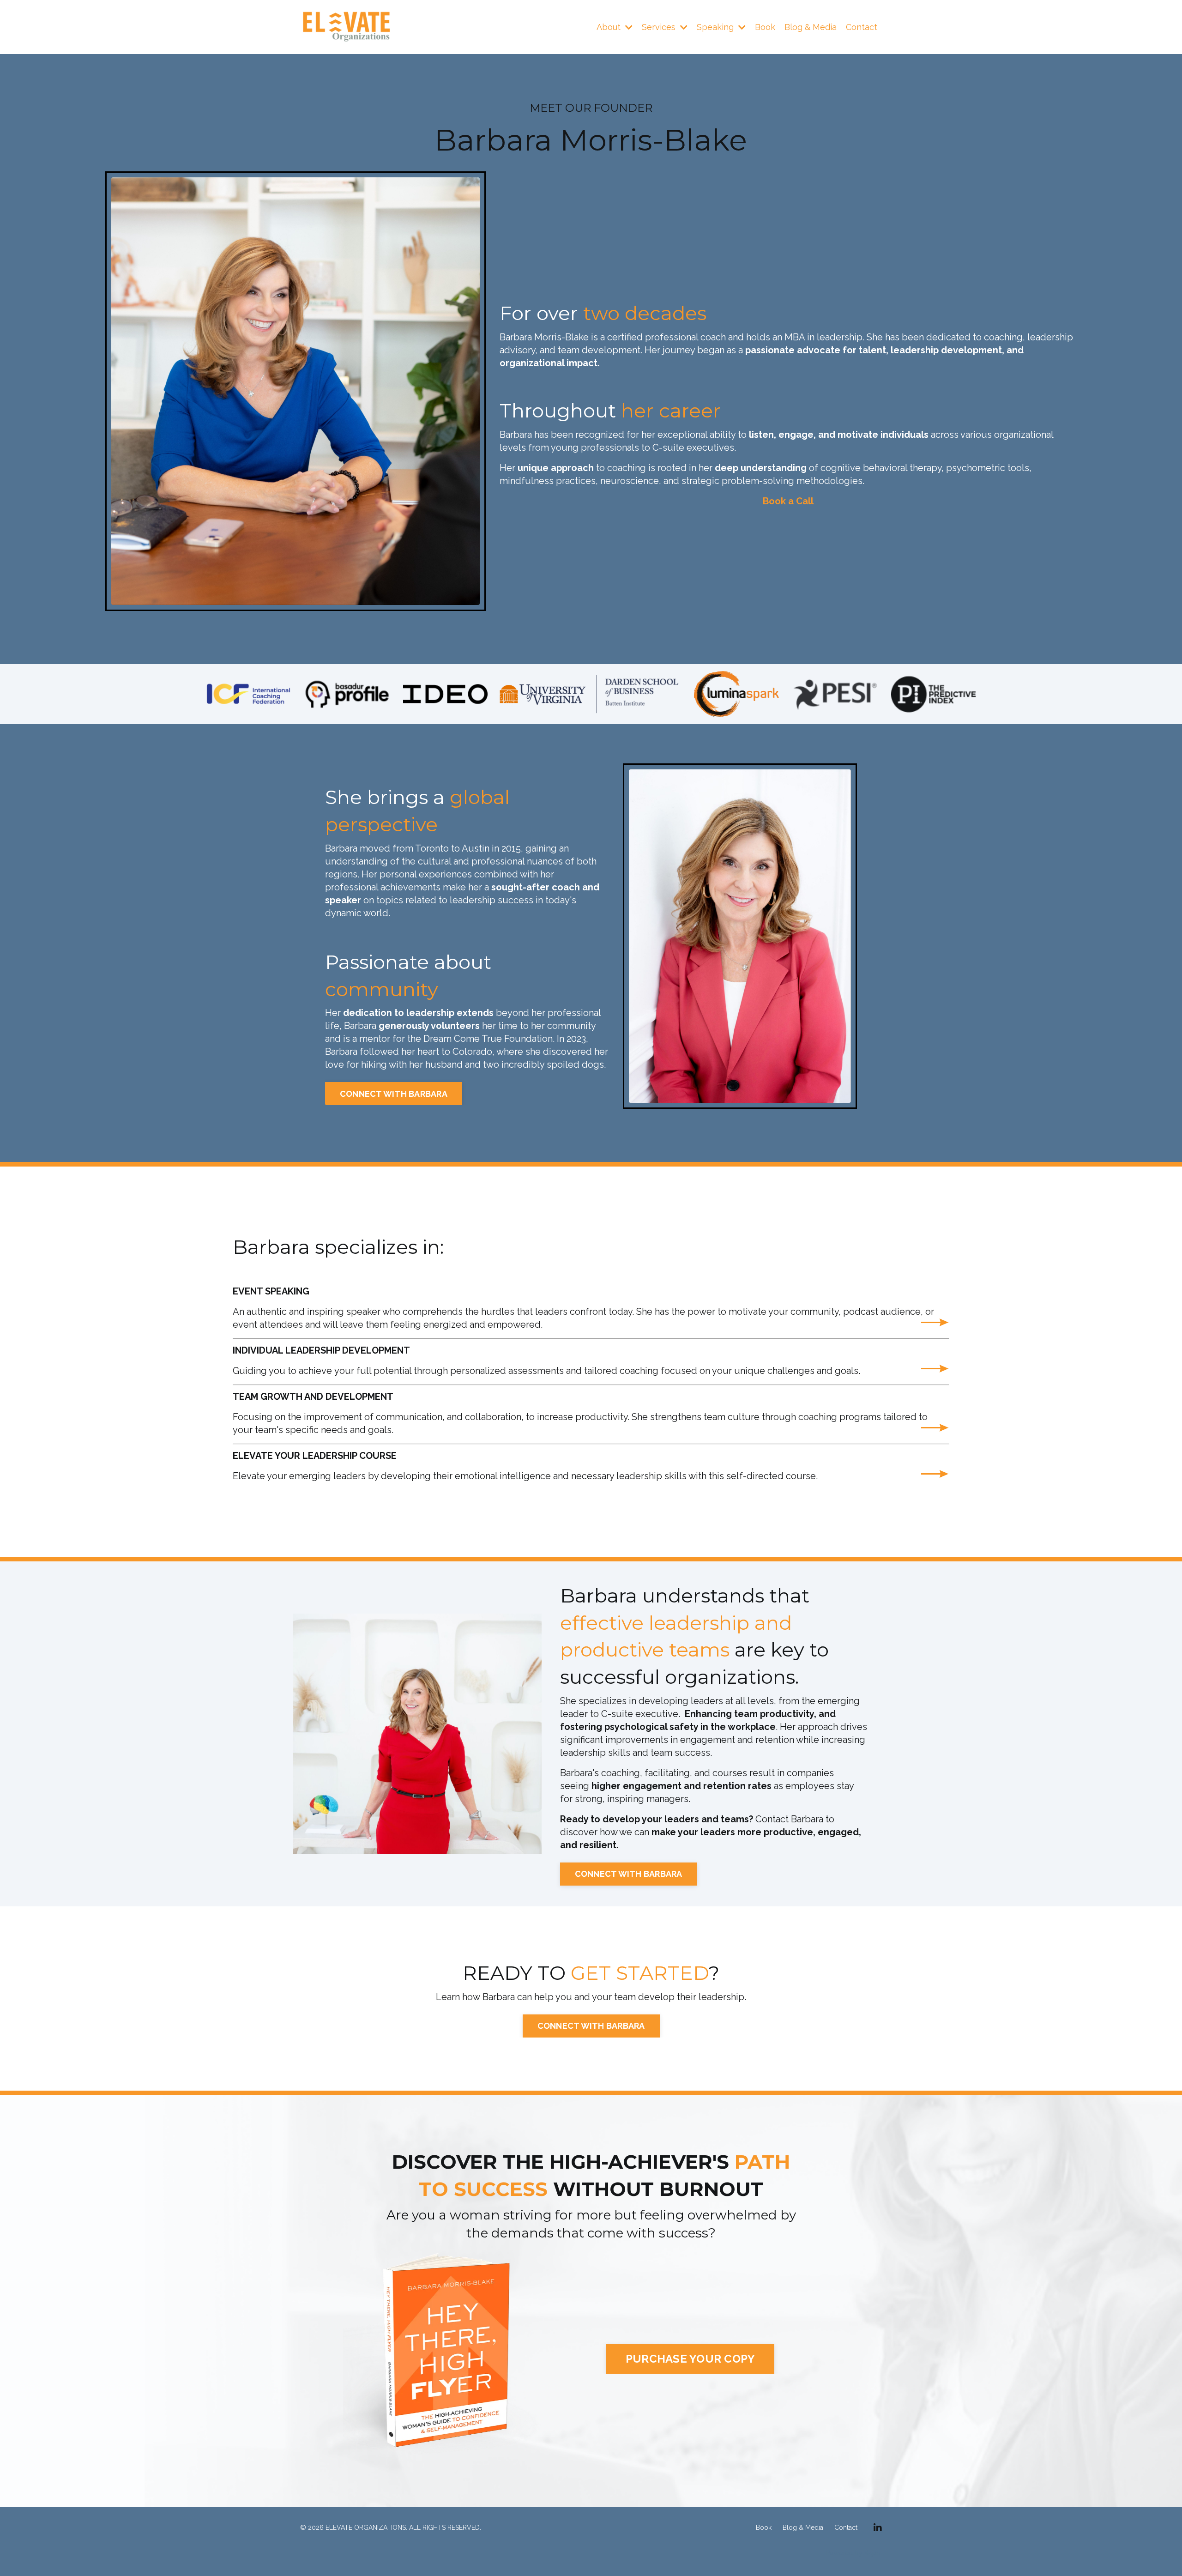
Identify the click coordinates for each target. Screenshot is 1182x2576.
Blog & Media (811, 27)
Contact (862, 27)
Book (765, 27)
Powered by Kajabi (854, 2553)
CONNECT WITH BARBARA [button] (394, 1094)
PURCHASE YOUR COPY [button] (691, 2359)
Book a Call (788, 501)
